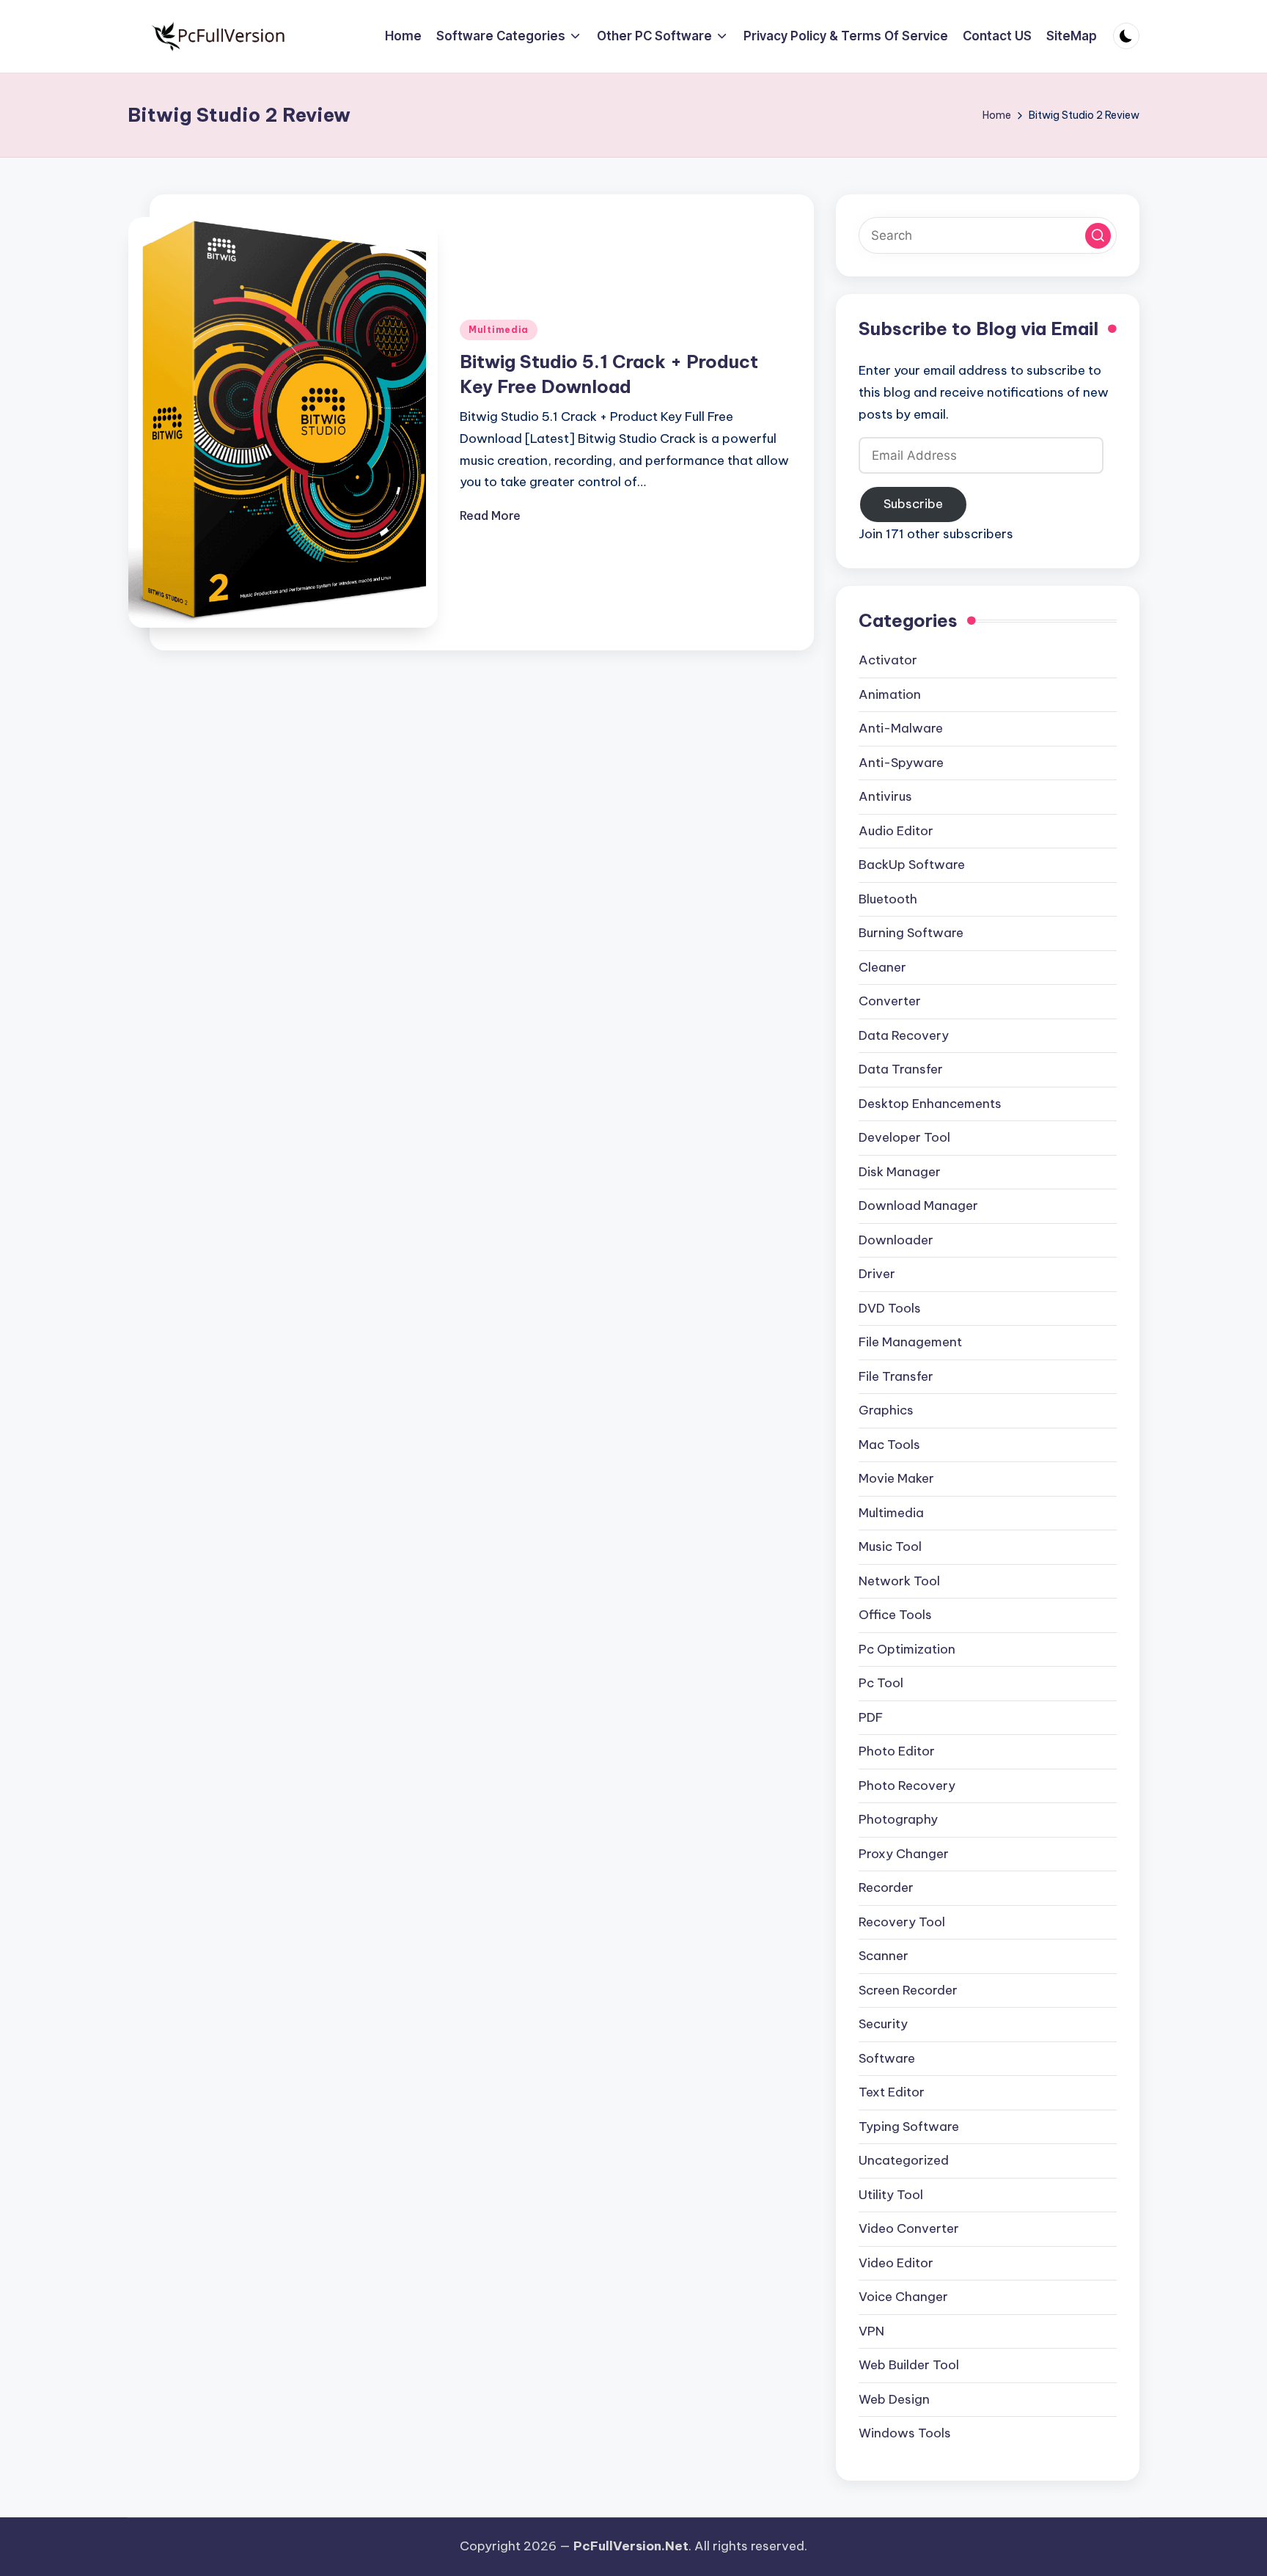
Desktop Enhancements (930, 1104)
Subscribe (913, 504)
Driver (877, 1274)
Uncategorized (904, 2160)
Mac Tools (889, 1445)
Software (887, 2058)
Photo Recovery (907, 1786)
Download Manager (918, 1206)
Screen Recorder (908, 1990)
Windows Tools (905, 2433)
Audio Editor (896, 831)
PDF (871, 1717)
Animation (890, 694)
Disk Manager (900, 1172)
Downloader (896, 1240)
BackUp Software (912, 865)
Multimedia (499, 330)
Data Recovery (904, 1035)
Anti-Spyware (901, 763)
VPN (871, 2331)
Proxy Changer (904, 1854)
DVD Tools (890, 1308)
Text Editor (892, 2092)
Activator (888, 660)
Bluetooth (888, 899)
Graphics (886, 1410)
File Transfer (896, 1376)
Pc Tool (881, 1683)
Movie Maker (896, 1478)
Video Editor (896, 2263)
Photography (898, 1819)
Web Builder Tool (909, 2365)
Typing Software (909, 2127)
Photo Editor (897, 1751)
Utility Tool (891, 2195)
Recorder (886, 1887)
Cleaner (882, 967)
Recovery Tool (902, 1922)
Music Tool (890, 1546)
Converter (890, 1001)
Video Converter (909, 2228)
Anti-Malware (901, 728)
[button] (1098, 236)
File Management (910, 1342)
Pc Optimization (907, 1649)
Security (883, 2024)
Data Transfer (901, 1069)
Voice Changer (903, 2297)
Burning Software (911, 933)
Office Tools (895, 1615)
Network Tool (899, 1581)
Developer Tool (904, 1137)
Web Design (894, 2399)
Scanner (884, 1956)
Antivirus (885, 796)
